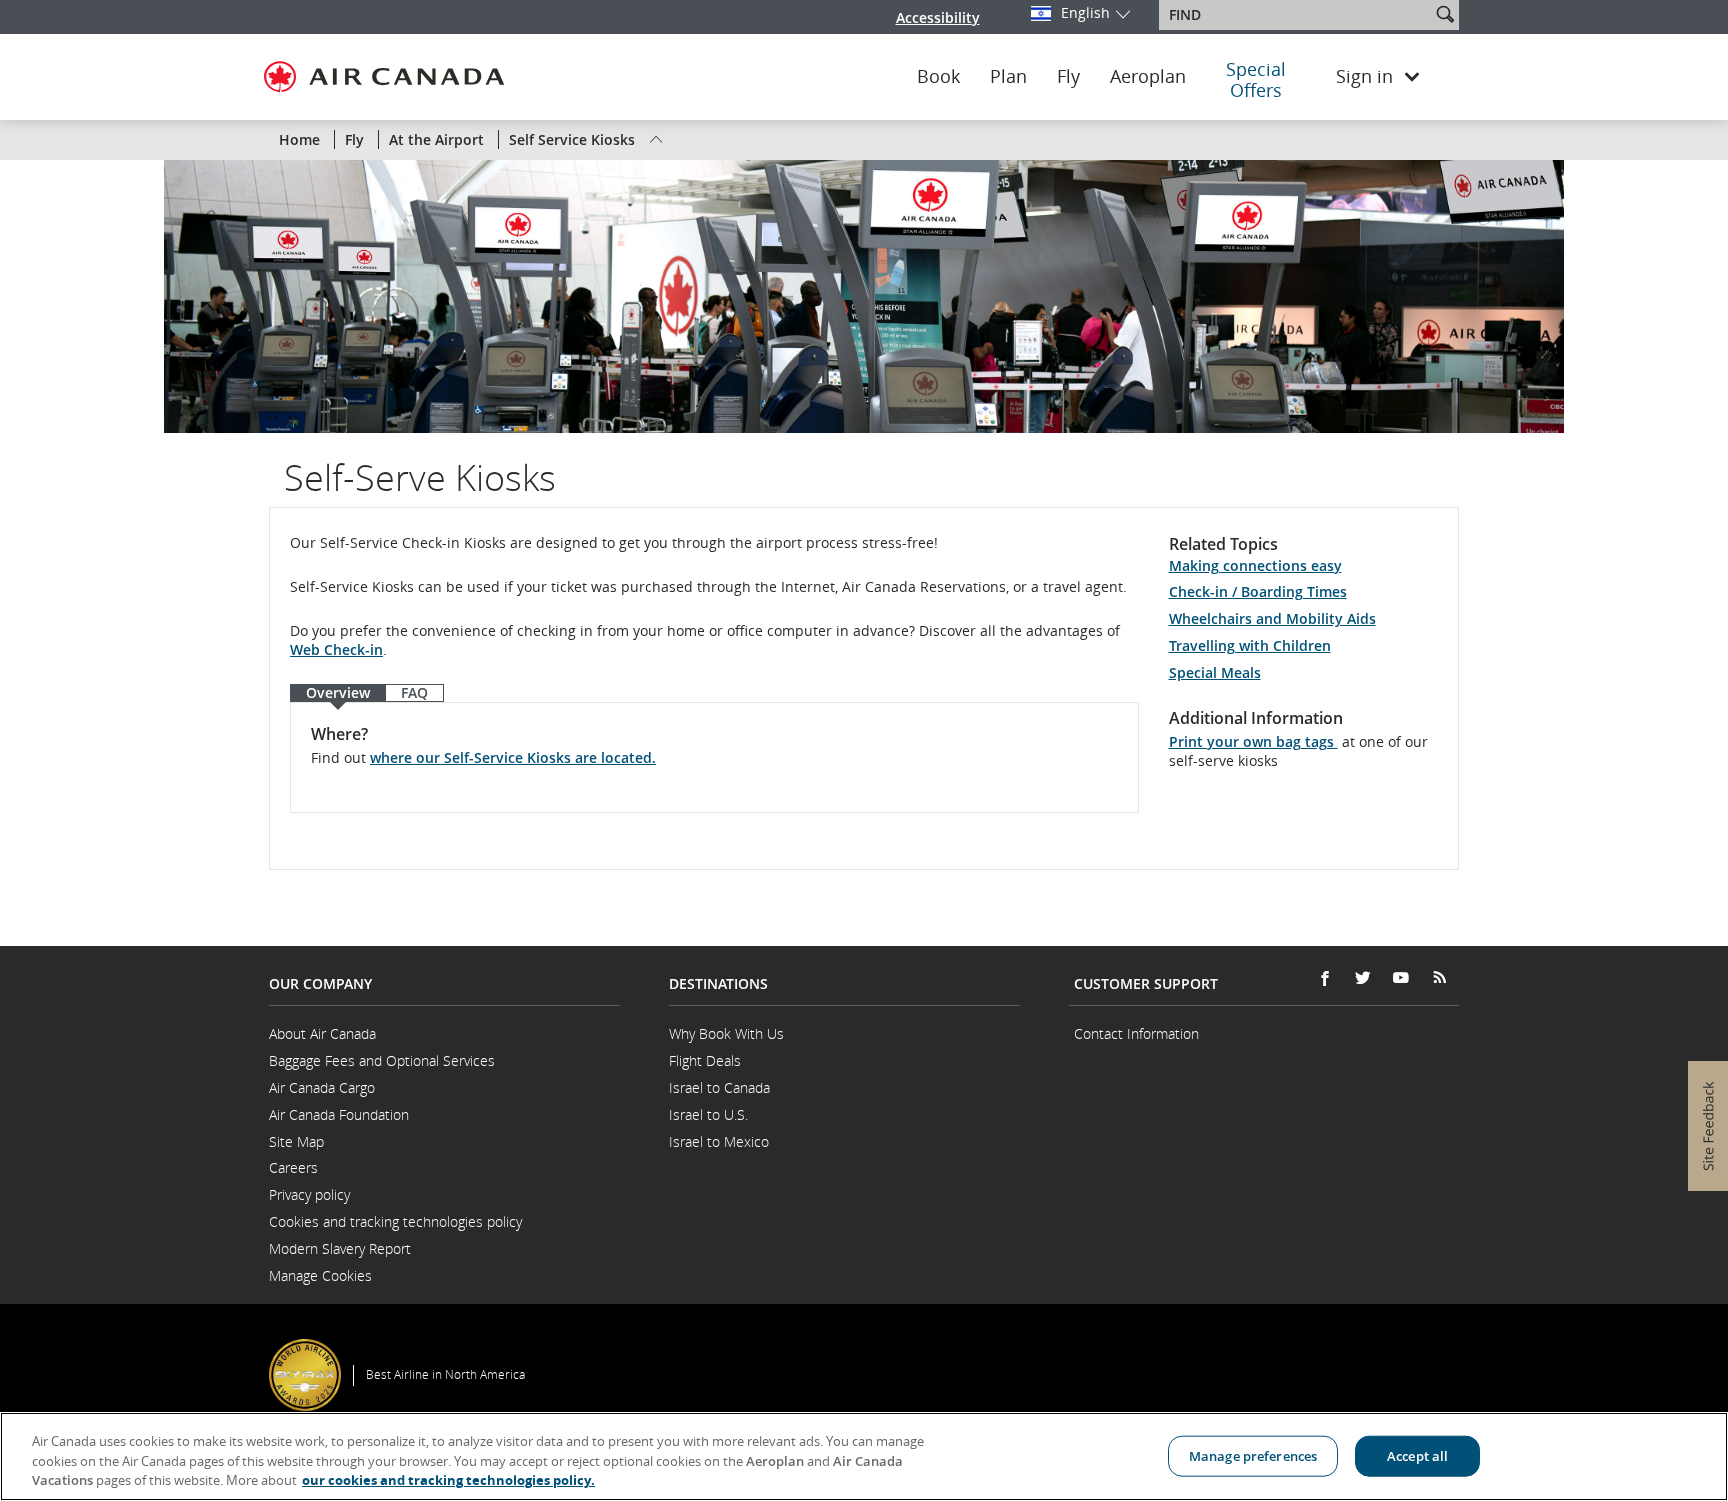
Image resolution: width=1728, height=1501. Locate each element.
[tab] (337, 693)
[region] (864, 1456)
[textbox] (1296, 15)
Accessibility (938, 17)
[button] (1445, 14)
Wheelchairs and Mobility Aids (1272, 618)
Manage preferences (1253, 1455)
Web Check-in (336, 649)
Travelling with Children (1250, 645)
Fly (1068, 77)
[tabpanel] (714, 757)
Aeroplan (1148, 77)
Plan (1008, 77)
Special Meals (1215, 672)
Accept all (1417, 1455)
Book (938, 77)
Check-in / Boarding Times (1258, 591)
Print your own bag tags (1253, 741)
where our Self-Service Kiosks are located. (513, 757)
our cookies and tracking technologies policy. (448, 1480)
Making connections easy (1255, 565)
